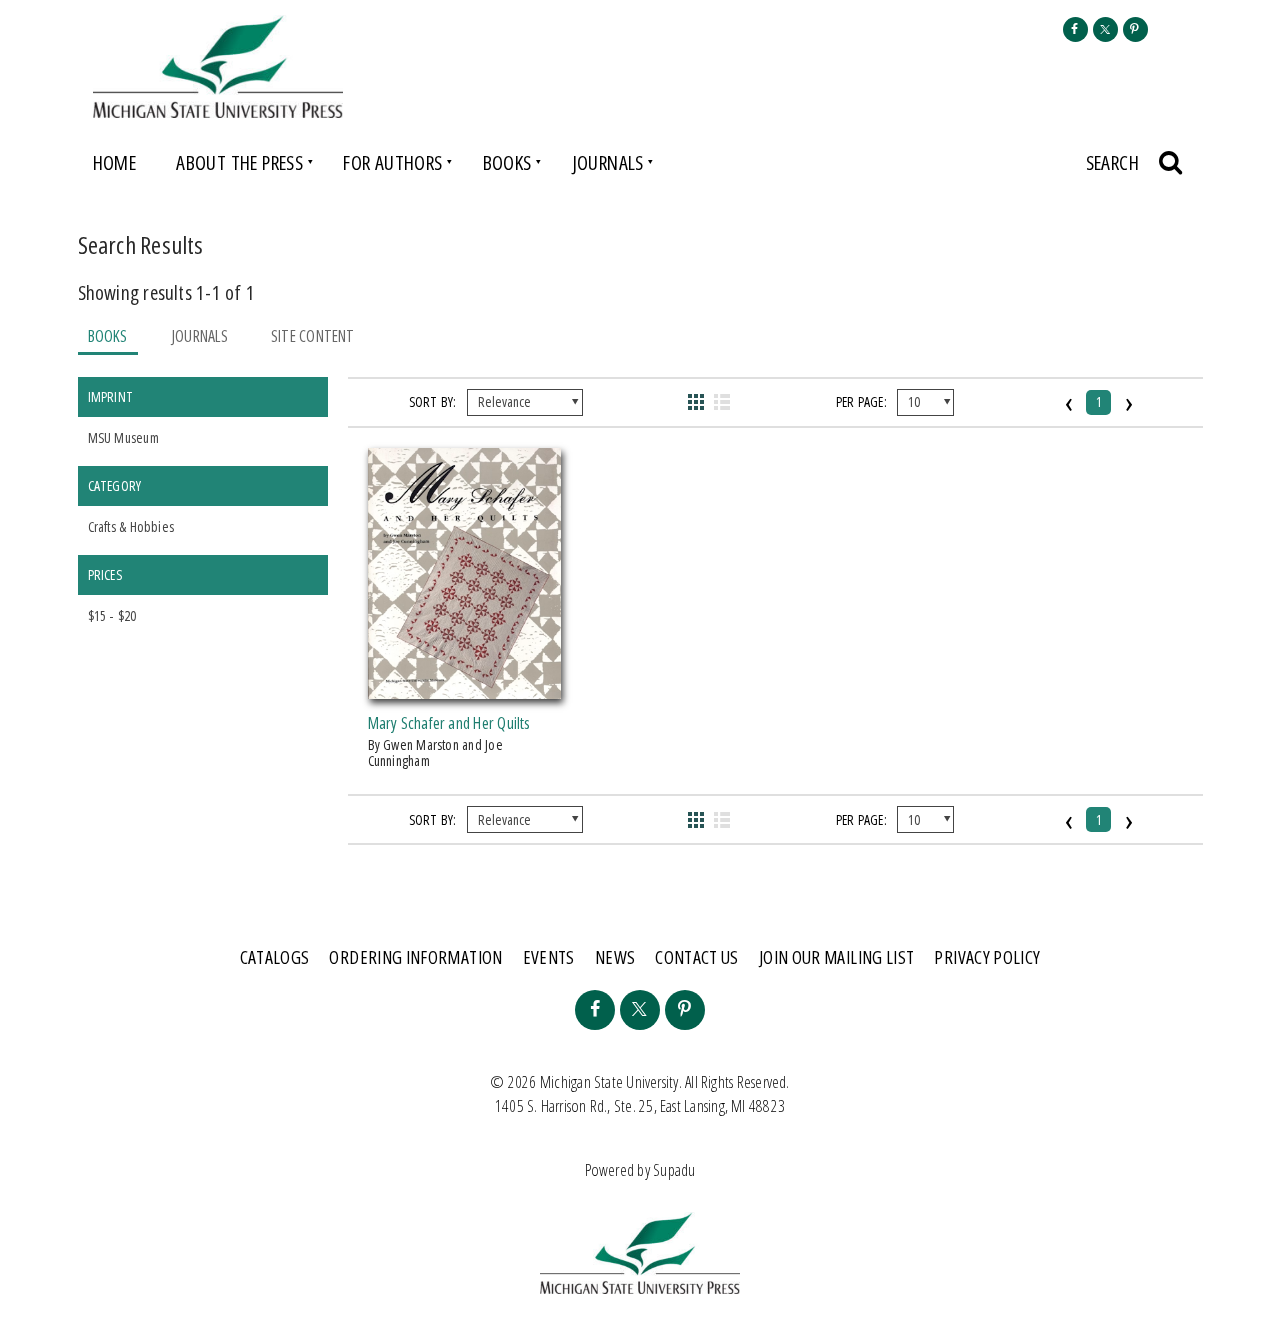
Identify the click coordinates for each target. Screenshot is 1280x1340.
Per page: (861, 401)
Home (115, 162)
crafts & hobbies (131, 526)
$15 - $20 (112, 615)
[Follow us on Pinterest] (1135, 29)
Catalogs (275, 957)
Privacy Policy (987, 957)
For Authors (392, 162)
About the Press (239, 162)
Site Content (313, 336)
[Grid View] (696, 402)
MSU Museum (123, 437)
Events (549, 957)
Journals (608, 162)
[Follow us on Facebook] (1075, 29)
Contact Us (697, 957)
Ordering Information (415, 957)
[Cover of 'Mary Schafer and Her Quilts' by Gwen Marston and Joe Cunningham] (465, 687)
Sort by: (433, 401)
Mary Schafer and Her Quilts (449, 723)
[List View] (722, 402)
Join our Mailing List (837, 957)
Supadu (674, 1170)
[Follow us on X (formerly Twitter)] (1105, 29)
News (615, 957)
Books (507, 162)
